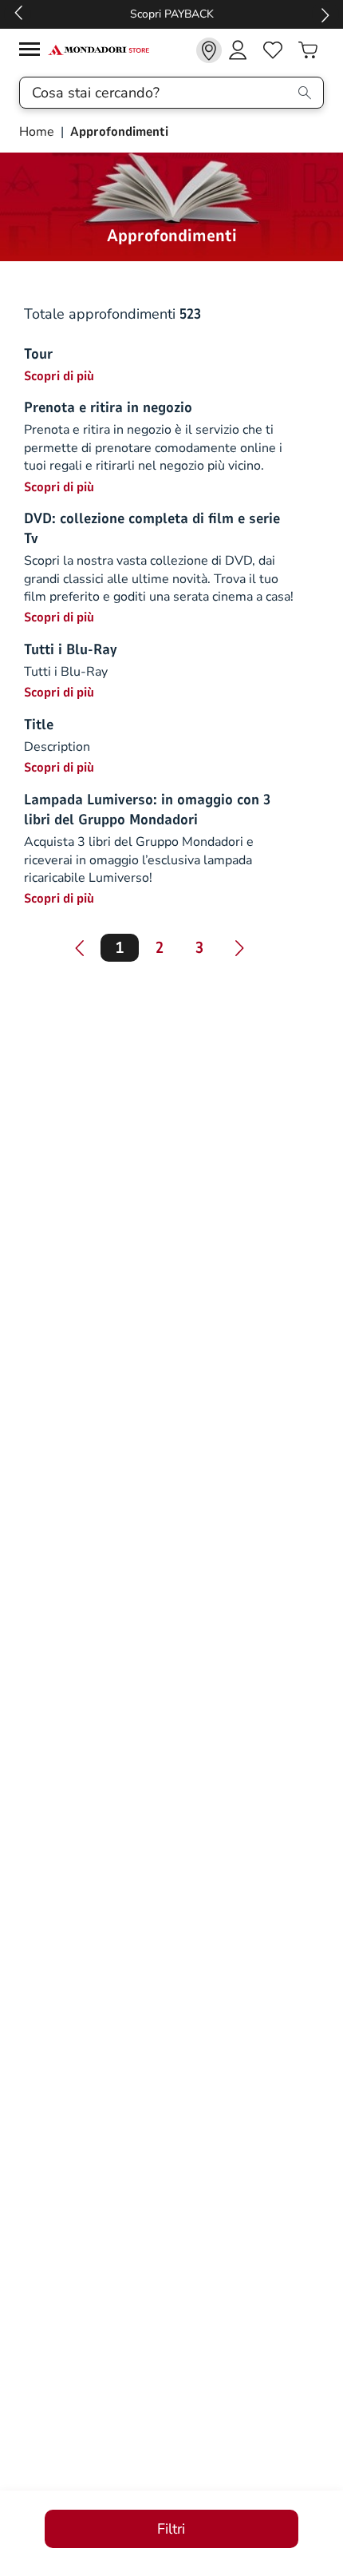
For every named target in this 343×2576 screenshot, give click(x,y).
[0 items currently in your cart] (308, 50)
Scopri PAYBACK (172, 14)
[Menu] (34, 52)
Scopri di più (59, 376)
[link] (209, 50)
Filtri (171, 2529)
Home (38, 132)
